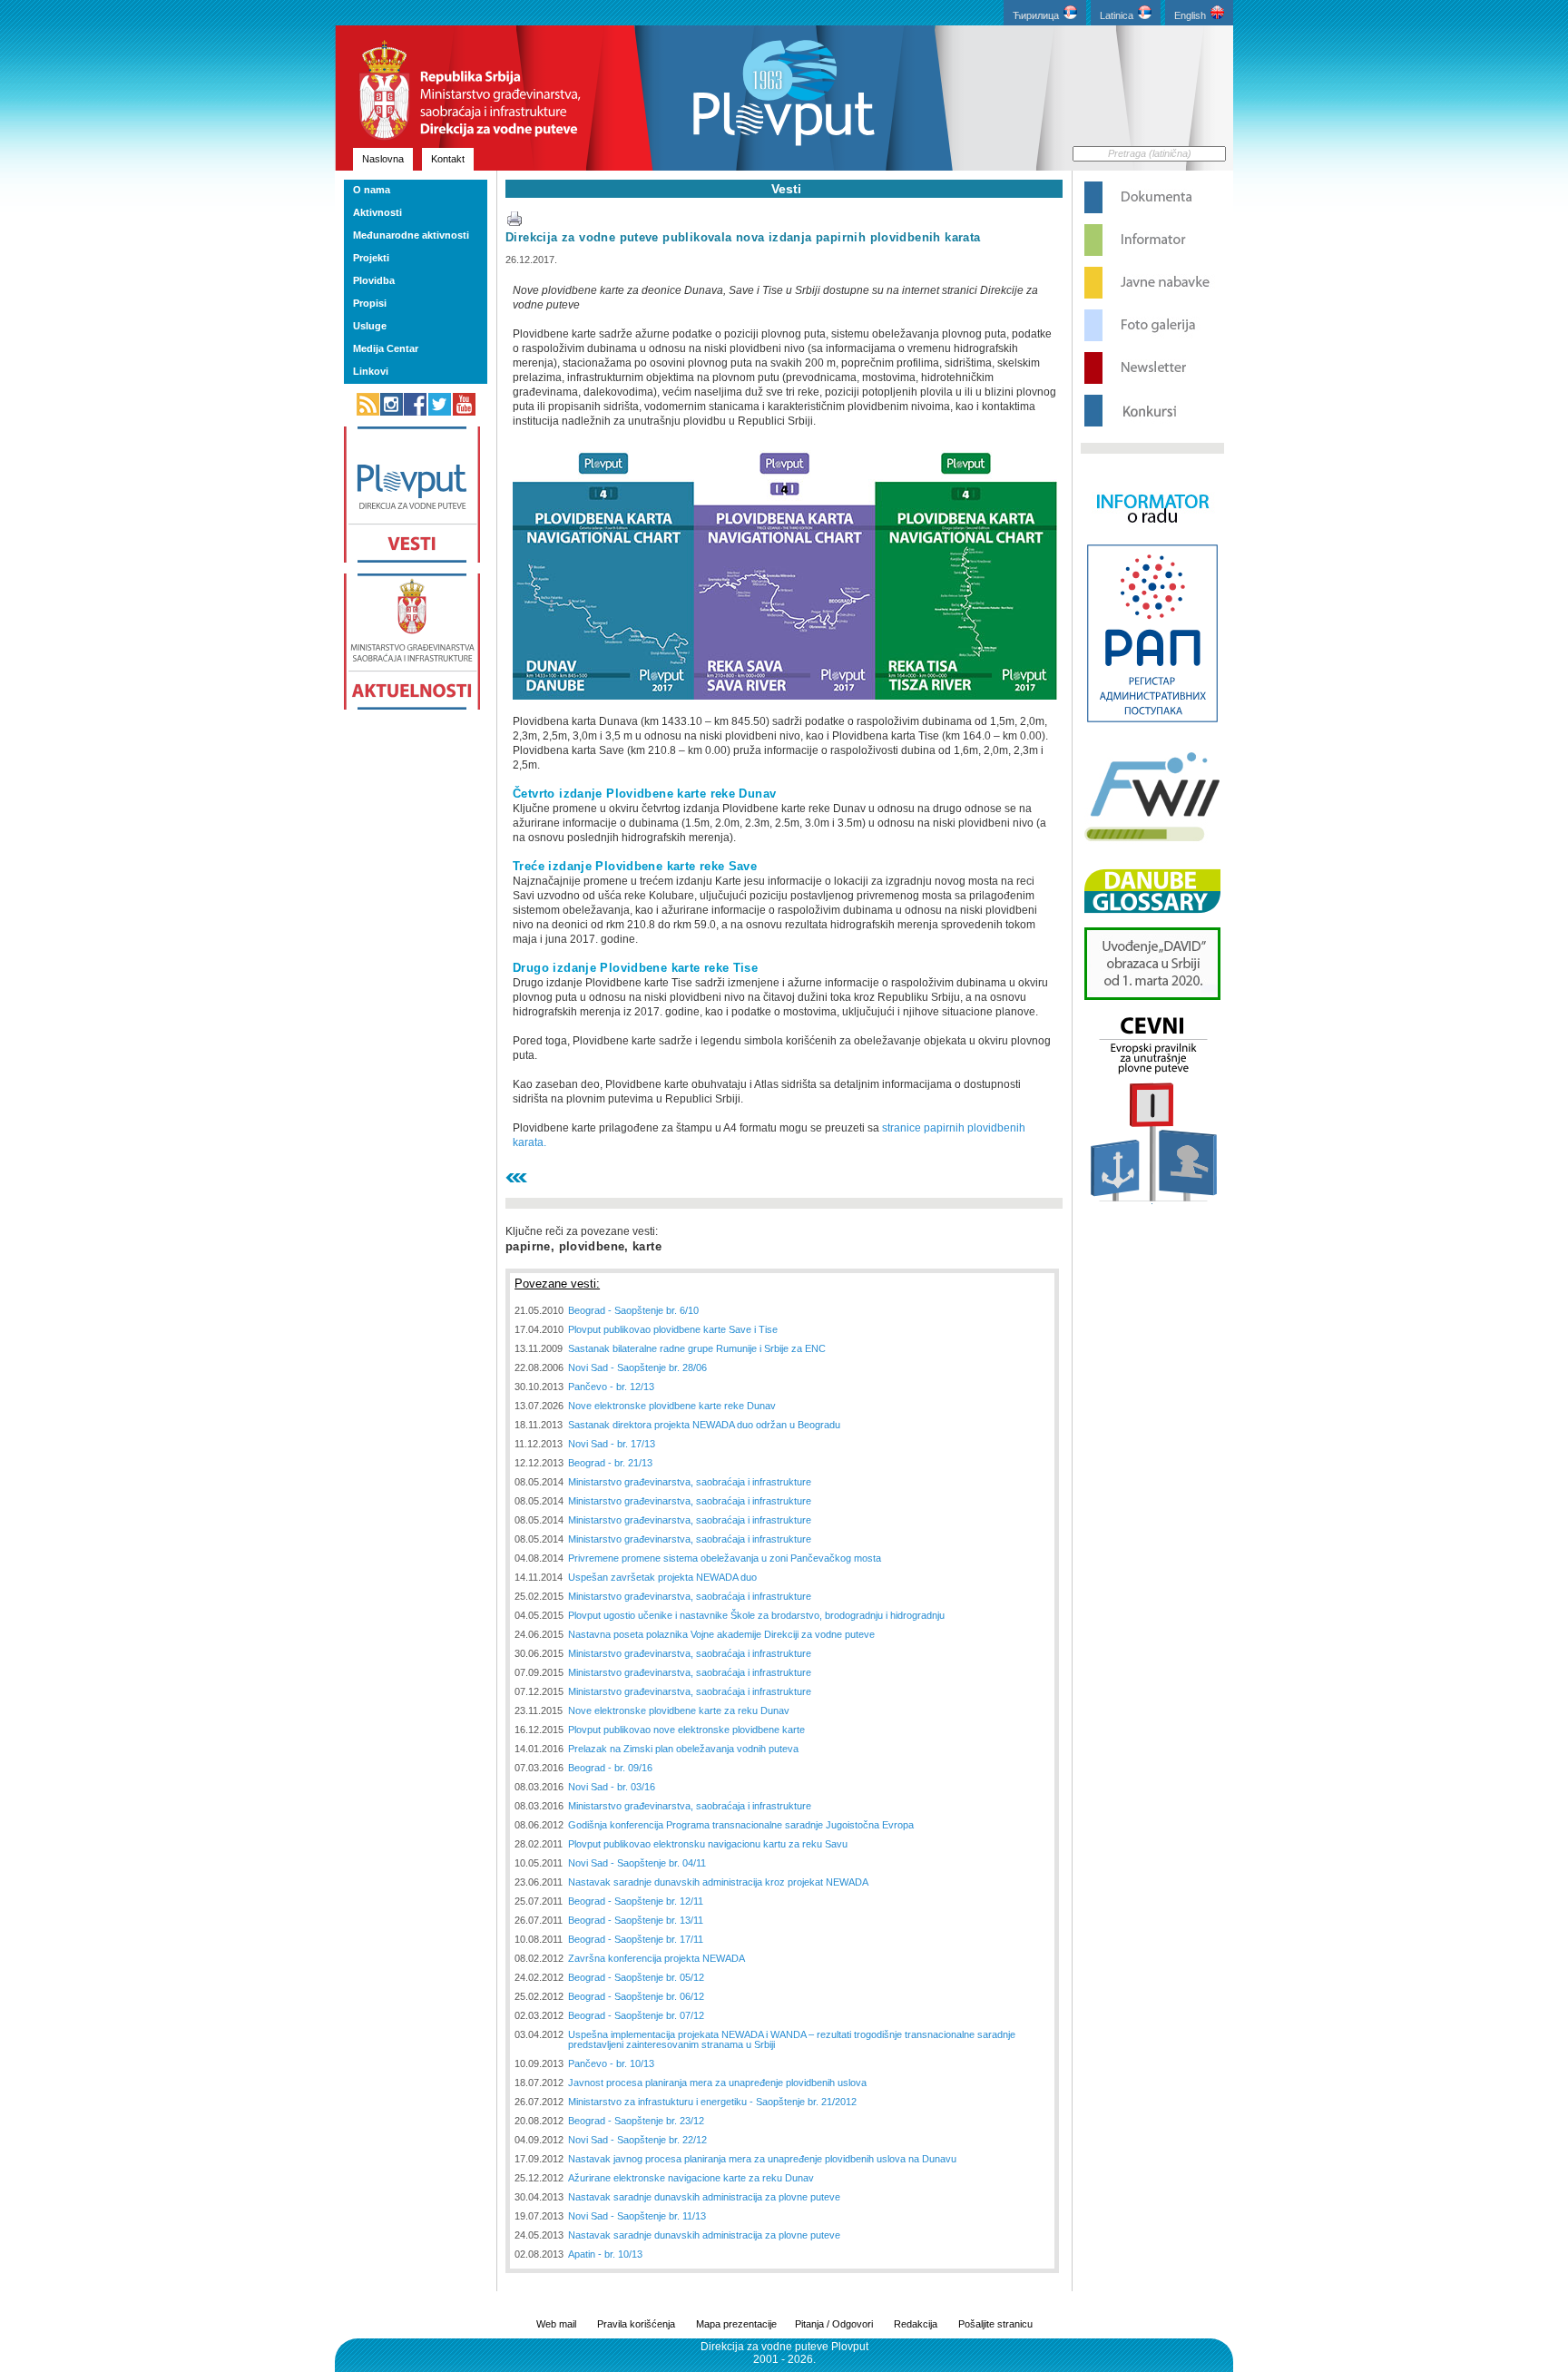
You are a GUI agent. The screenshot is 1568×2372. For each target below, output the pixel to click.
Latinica (1117, 15)
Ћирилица (1036, 15)
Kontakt (448, 159)
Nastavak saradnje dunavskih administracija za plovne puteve (704, 2197)
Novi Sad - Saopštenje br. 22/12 (637, 2140)
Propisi (370, 303)
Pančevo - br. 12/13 (611, 1387)
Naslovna (383, 159)
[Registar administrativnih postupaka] (1152, 720)
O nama (372, 190)
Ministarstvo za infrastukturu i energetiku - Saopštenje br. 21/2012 (712, 2102)
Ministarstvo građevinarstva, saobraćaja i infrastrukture (690, 1482)
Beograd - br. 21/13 (610, 1463)
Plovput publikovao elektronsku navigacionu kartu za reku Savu (708, 1844)
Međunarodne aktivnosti (411, 235)
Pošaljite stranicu (995, 2324)
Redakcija (916, 2324)
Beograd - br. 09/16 (610, 1768)
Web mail (556, 2324)
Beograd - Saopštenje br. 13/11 (636, 1920)
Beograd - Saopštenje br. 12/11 (636, 1901)
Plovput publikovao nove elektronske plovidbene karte (686, 1730)
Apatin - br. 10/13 (605, 2254)
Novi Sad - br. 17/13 (612, 1444)
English (1190, 15)
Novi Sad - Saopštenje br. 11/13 (637, 2216)
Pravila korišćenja (636, 2324)
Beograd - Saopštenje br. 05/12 (636, 1977)
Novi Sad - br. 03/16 (612, 1787)
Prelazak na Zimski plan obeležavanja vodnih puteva (683, 1749)
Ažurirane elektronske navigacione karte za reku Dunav (691, 2178)
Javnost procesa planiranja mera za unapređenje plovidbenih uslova (717, 2083)
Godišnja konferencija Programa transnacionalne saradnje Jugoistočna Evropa (741, 1825)
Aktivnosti (377, 212)
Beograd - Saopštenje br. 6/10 (633, 1310)
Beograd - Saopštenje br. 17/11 (636, 1939)
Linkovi (371, 371)
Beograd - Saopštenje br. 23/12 (636, 2121)
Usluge (370, 326)
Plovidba (374, 280)
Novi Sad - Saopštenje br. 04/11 (637, 1863)
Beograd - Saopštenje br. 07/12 (636, 2015)
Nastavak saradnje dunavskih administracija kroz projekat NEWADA (718, 1882)
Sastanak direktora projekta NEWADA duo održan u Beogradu (704, 1425)
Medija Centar (386, 348)
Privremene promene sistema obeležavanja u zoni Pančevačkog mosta (725, 1558)
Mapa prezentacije (736, 2324)
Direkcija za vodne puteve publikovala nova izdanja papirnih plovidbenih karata (743, 237)
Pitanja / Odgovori (834, 2324)
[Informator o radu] (1152, 539)
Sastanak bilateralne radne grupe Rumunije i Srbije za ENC (697, 1348)
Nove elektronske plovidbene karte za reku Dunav (679, 1710)
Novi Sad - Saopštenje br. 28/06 (637, 1367)
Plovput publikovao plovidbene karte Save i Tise (673, 1329)
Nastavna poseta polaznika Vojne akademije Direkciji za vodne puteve (721, 1634)
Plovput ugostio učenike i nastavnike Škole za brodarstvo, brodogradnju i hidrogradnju (756, 1615)
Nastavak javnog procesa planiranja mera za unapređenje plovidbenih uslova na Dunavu (762, 2159)
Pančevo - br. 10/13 (611, 2063)
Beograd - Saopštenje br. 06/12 (636, 1996)
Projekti (371, 258)
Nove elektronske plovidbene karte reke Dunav (672, 1406)
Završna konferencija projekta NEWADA (657, 1958)
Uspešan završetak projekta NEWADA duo (662, 1577)
